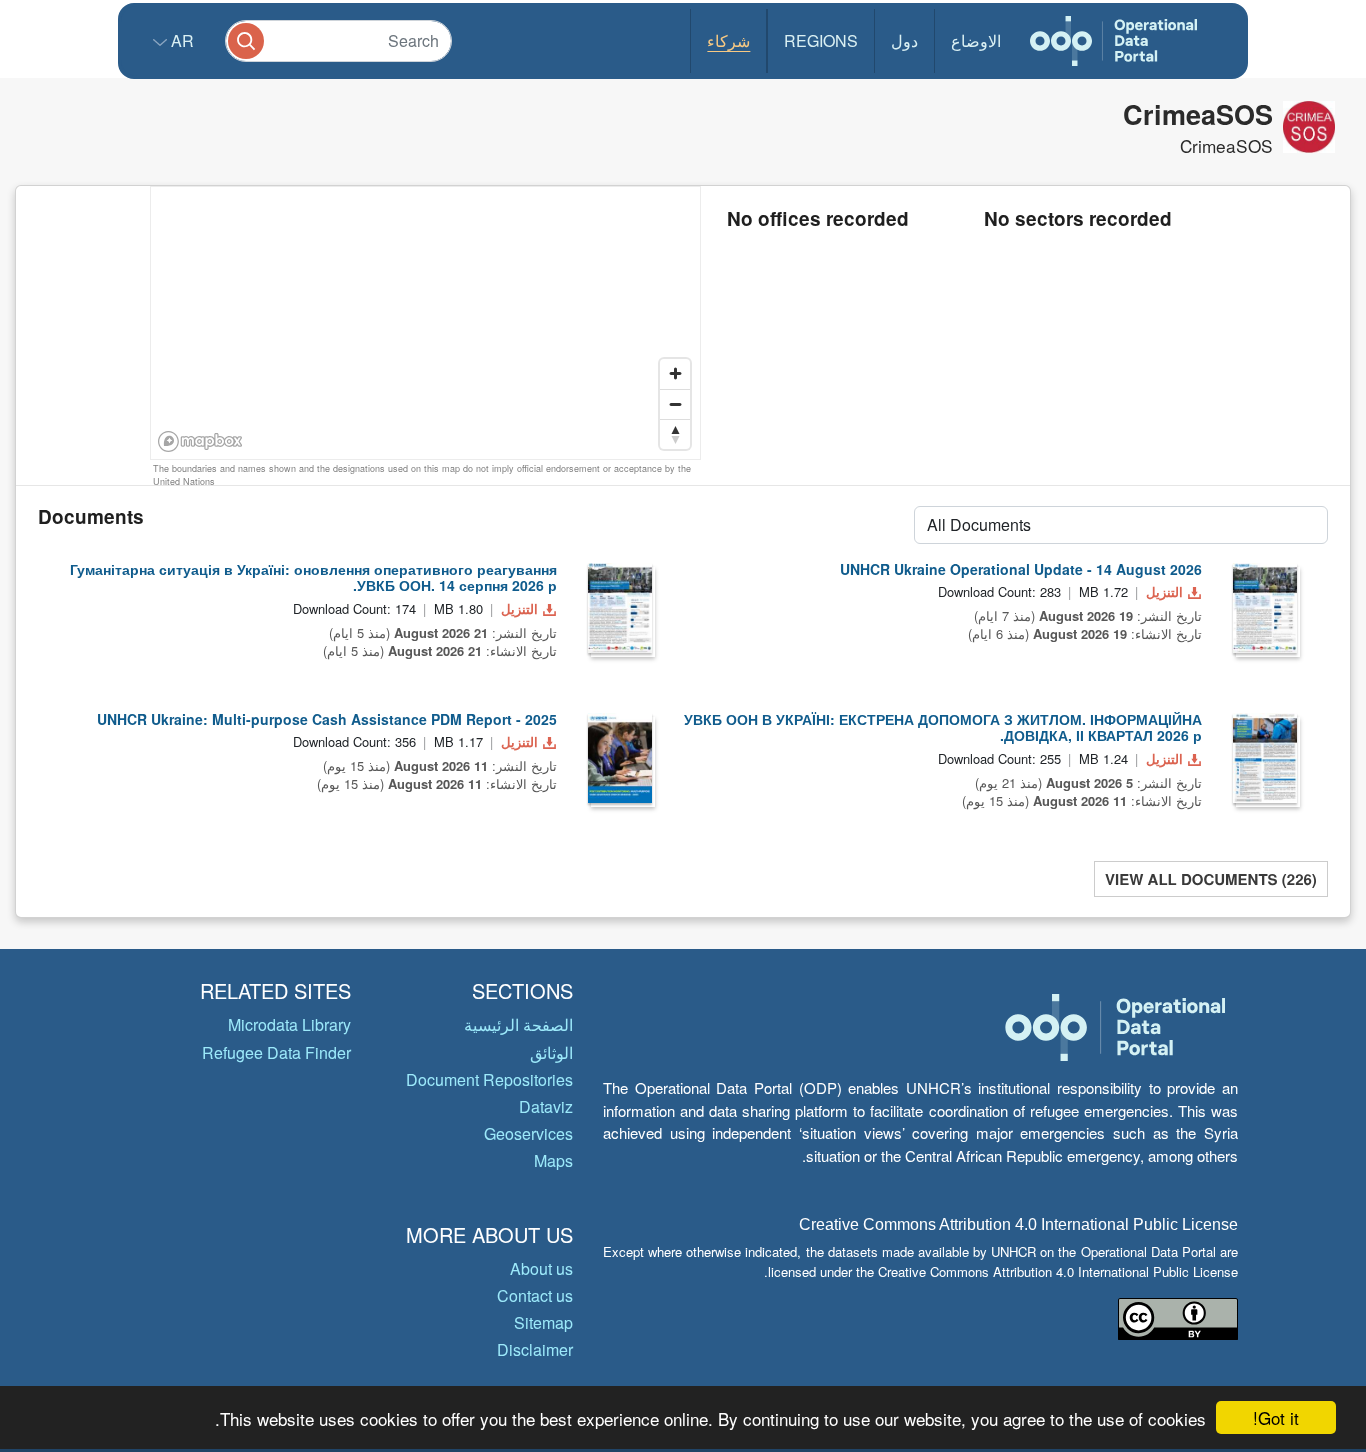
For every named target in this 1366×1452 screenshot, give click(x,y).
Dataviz (546, 1106)
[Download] (620, 608)
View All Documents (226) (1211, 879)
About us (541, 1268)
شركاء (728, 40)
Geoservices (528, 1133)
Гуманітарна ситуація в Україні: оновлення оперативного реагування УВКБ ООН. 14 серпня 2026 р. (313, 577)
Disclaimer (535, 1349)
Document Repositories (489, 1079)
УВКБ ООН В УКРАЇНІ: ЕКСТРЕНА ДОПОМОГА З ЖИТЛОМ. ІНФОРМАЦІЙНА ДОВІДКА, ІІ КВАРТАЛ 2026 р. (943, 727)
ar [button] (180, 40)
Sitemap (543, 1322)
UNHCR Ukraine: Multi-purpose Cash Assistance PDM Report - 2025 (327, 719)
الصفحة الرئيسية (518, 1024)
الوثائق (551, 1052)
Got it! (1276, 1417)
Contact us (535, 1295)
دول (904, 40)
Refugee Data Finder (276, 1052)
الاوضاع (976, 40)
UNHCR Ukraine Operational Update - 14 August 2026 (1021, 569)
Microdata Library (289, 1024)
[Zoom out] (675, 404)
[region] (426, 324)
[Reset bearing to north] (675, 434)
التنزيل (519, 608)
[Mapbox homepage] (200, 441)
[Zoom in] (675, 374)
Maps (553, 1160)
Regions (821, 40)
